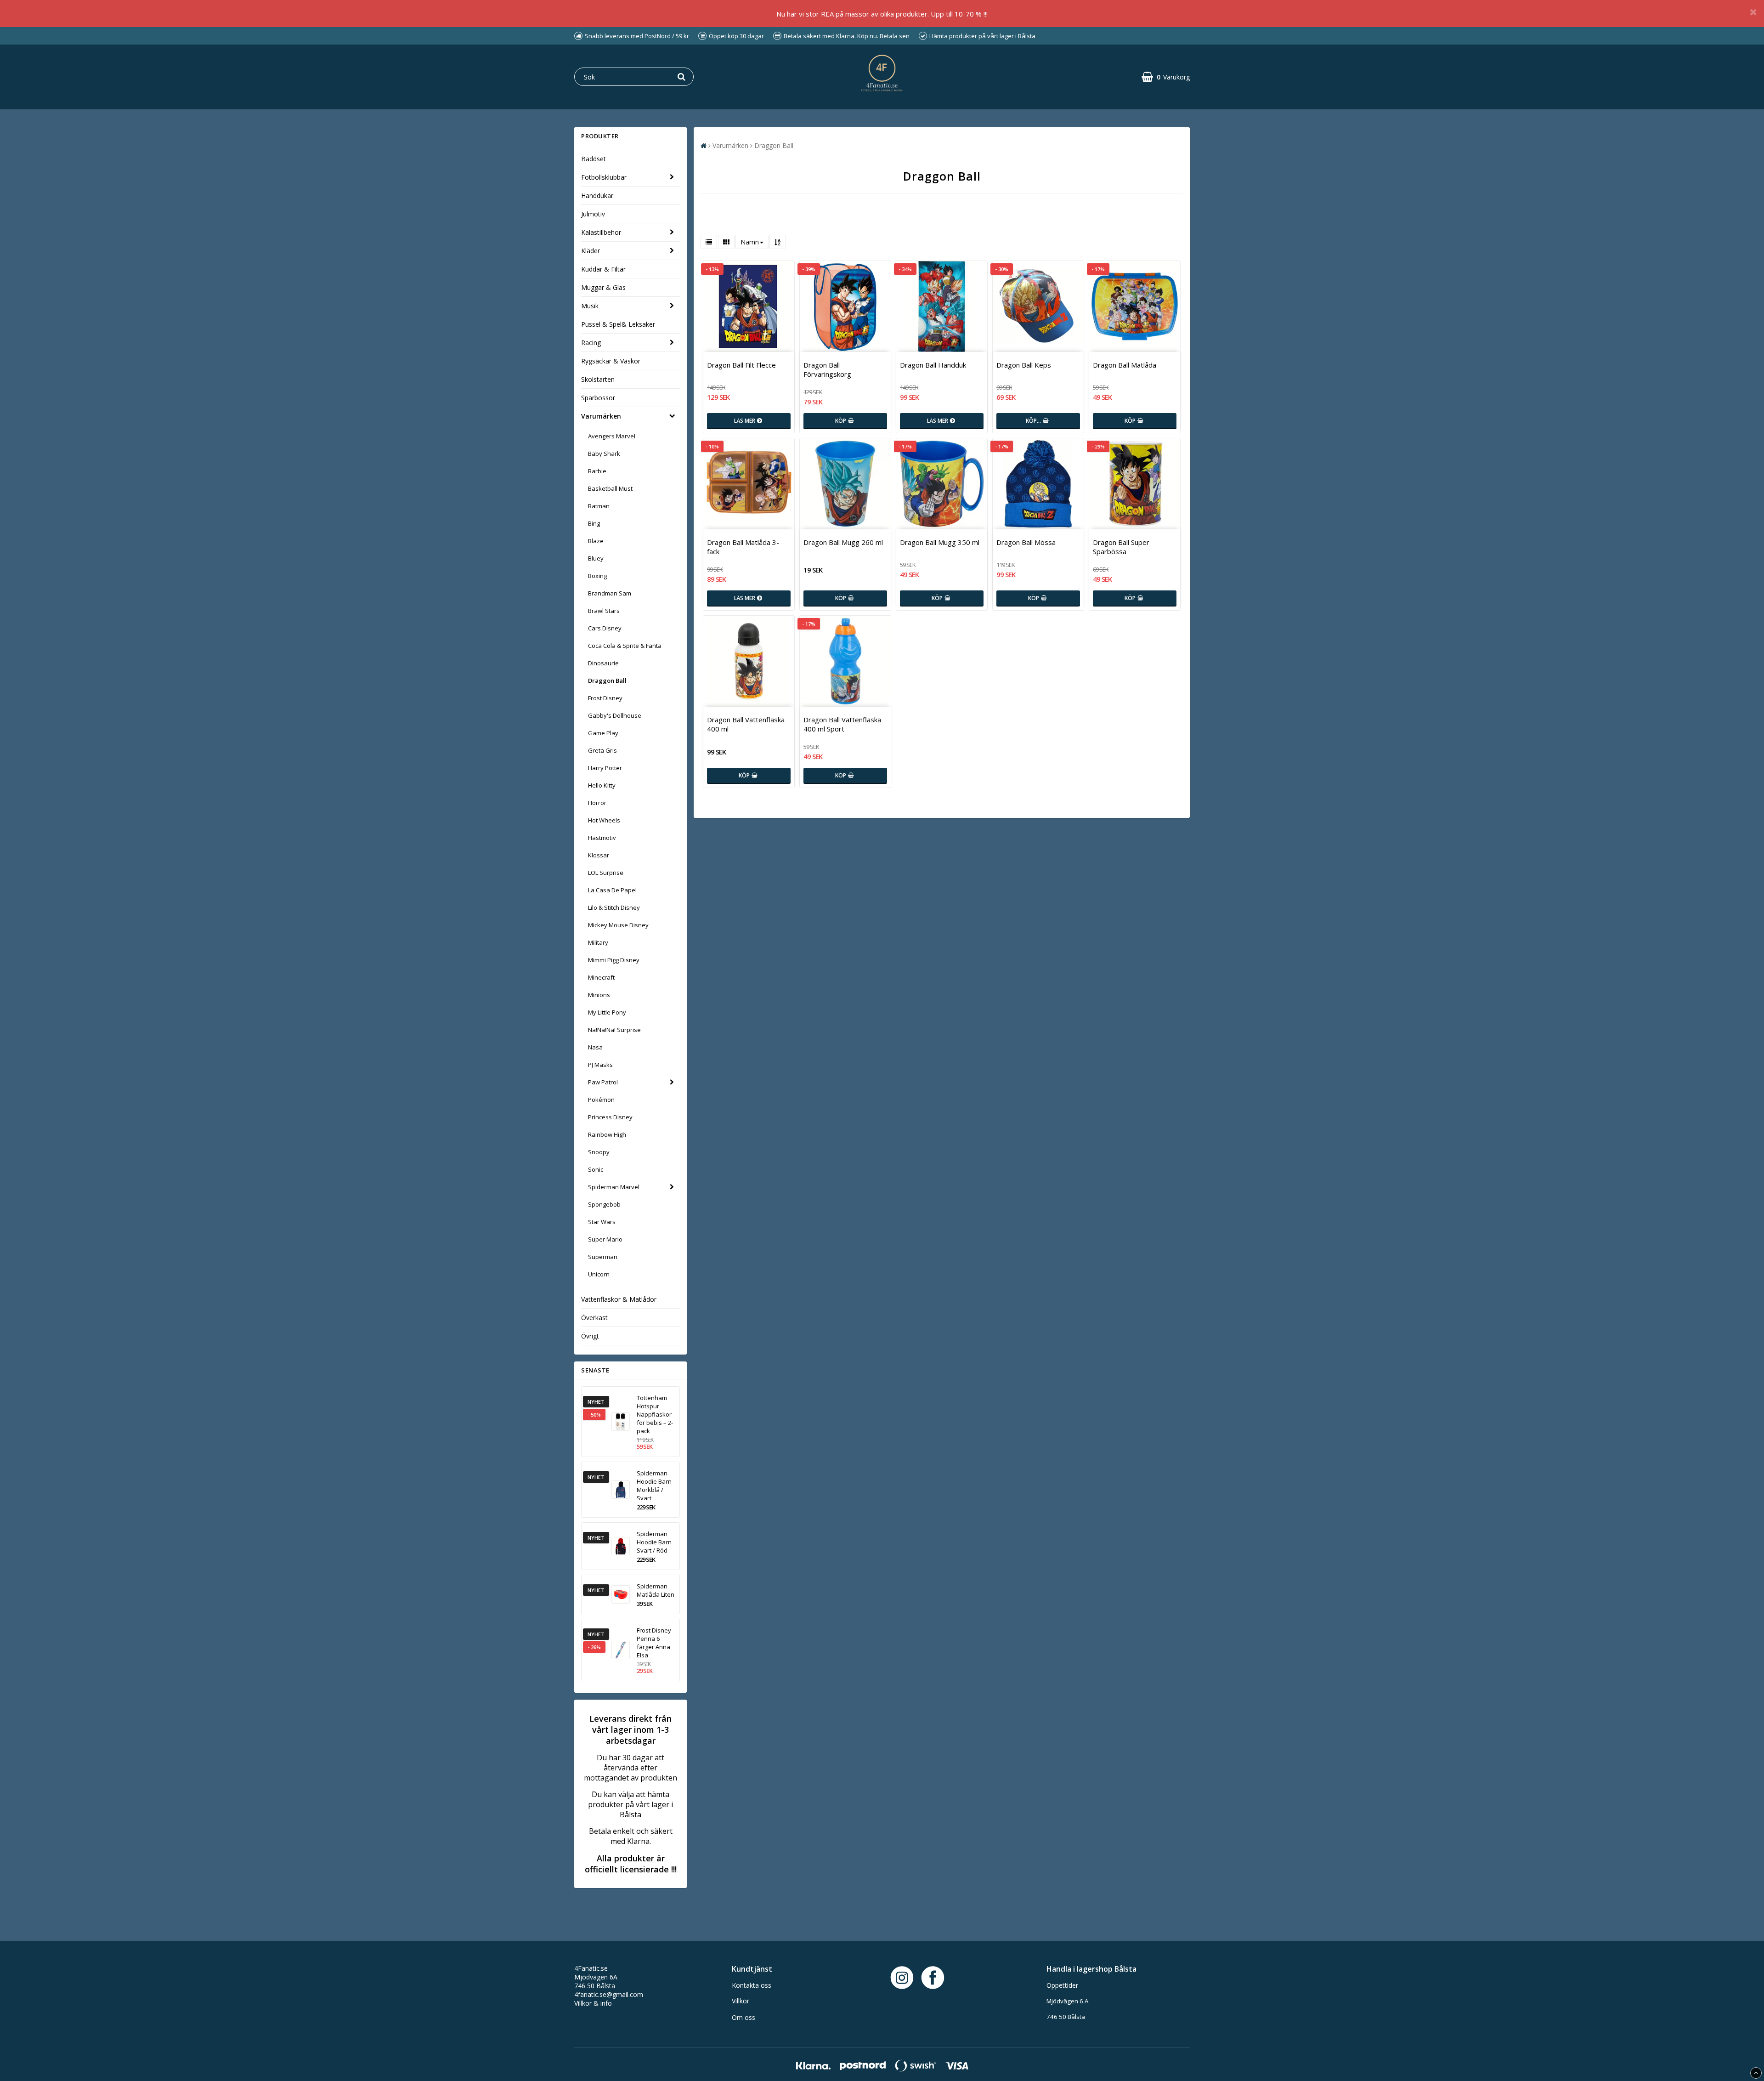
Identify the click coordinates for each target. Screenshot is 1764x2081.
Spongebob (604, 1204)
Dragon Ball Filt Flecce (741, 365)
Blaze (596, 541)
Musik (590, 306)
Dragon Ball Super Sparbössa (1121, 547)
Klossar (599, 855)
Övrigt (590, 1336)
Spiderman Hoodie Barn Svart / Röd (654, 1542)
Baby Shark (604, 454)
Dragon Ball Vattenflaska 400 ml (746, 724)
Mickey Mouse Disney (618, 925)
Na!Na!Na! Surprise (614, 1030)
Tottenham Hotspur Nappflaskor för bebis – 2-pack (655, 1414)
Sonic (596, 1169)
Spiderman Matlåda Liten (656, 1590)
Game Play (603, 733)
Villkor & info (593, 2003)
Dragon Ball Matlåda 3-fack (743, 547)
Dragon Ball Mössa (1026, 542)
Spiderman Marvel (614, 1187)
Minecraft (601, 977)
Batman (599, 506)
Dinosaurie (603, 663)
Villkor (741, 2001)
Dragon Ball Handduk (933, 365)
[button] (1166, 77)
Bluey (596, 558)
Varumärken (601, 416)
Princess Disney (610, 1117)
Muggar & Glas (603, 287)
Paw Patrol (603, 1082)
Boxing (597, 576)
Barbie (597, 471)
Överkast (594, 1318)
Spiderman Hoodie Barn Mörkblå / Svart (654, 1486)
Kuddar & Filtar (603, 269)
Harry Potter (605, 768)
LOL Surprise (606, 873)
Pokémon (601, 1100)
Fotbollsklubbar (604, 177)
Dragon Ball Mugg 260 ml (843, 542)
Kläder (591, 251)
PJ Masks (600, 1065)
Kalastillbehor (601, 232)
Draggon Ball (607, 680)
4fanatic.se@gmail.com (609, 1994)
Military (598, 942)
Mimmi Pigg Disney (614, 960)
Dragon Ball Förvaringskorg (827, 369)
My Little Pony (607, 1012)
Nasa (595, 1047)
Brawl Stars (604, 611)
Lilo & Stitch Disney (614, 907)
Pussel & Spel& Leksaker (618, 324)
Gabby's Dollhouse (615, 715)
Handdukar (597, 196)
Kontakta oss (752, 1985)
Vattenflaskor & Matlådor (619, 1299)
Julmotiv (593, 214)
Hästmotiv (602, 838)
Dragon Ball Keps (1024, 365)
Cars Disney (605, 628)
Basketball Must (610, 488)
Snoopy (599, 1152)
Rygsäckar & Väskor (611, 361)
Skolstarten (598, 379)
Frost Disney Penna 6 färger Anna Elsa (654, 1643)
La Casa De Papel (612, 890)
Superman (603, 1257)
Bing (594, 523)
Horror (597, 803)
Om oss (743, 2017)
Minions (599, 995)
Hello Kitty (602, 785)
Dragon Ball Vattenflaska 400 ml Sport (842, 724)
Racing (591, 343)
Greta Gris (602, 750)
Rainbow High (607, 1134)
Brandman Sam (610, 593)
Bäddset (594, 159)
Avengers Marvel (612, 436)
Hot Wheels (604, 820)
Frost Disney (605, 698)
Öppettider (1062, 1985)
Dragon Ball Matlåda (1125, 365)
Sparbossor (598, 398)
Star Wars (602, 1222)
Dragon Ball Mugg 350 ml (940, 542)
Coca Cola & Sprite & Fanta (625, 646)
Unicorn (599, 1274)
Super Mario (605, 1239)
